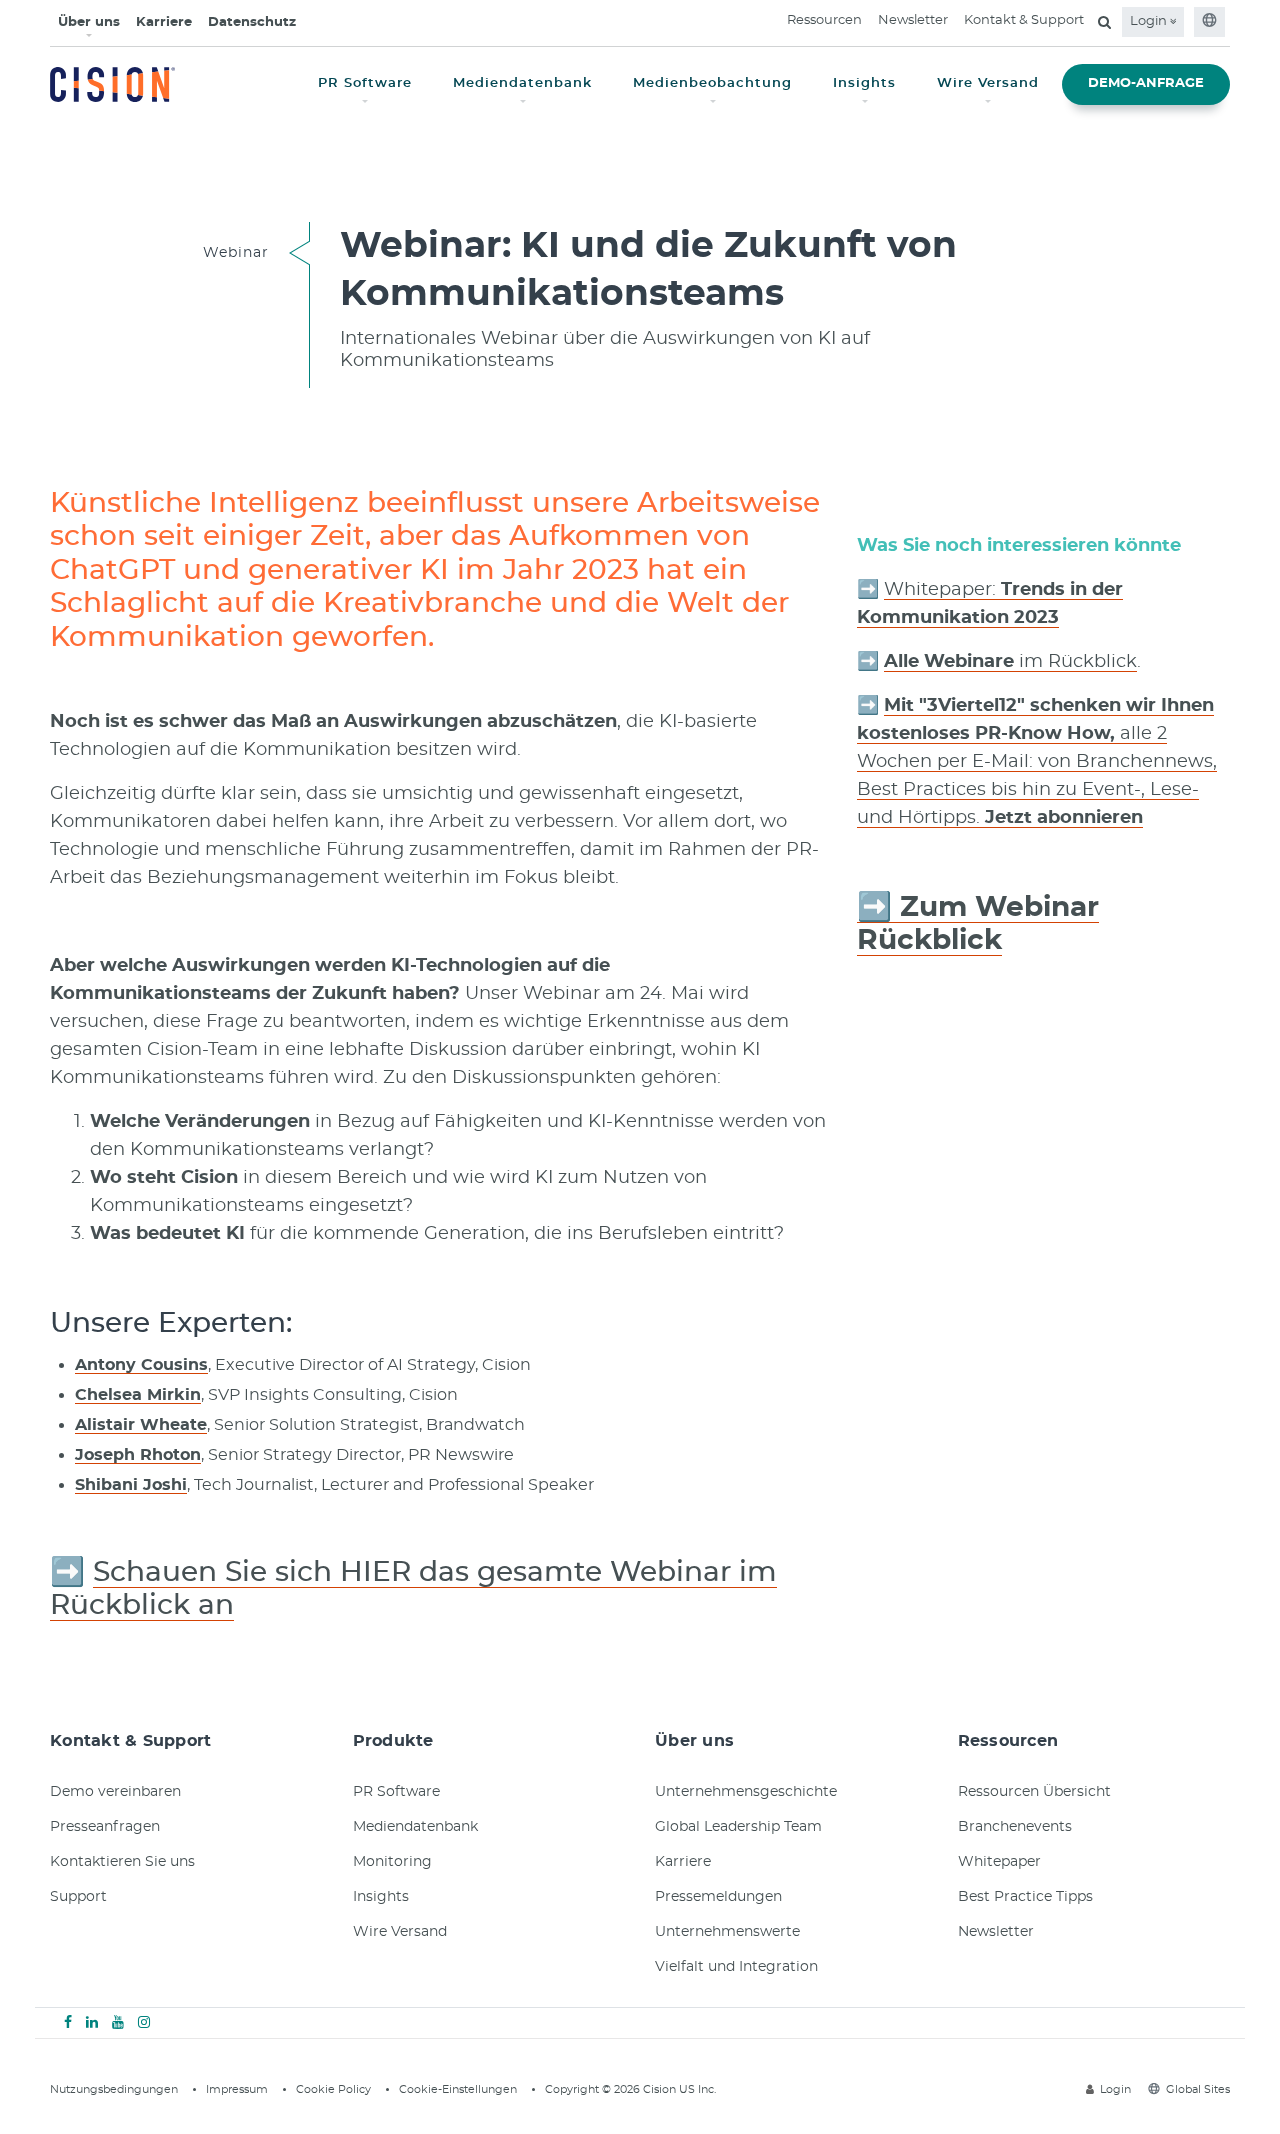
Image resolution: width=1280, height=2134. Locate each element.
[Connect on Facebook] (68, 2023)
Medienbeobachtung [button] (712, 83)
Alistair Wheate (141, 1425)
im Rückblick (1010, 662)
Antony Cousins (141, 1365)
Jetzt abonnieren (1061, 818)
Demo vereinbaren (115, 1792)
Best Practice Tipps (1025, 1897)
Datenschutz (252, 22)
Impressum (237, 2089)
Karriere (164, 22)
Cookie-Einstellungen (458, 2089)
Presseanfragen (105, 1827)
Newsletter (913, 20)
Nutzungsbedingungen (114, 2089)
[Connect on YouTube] (118, 2023)
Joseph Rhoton (138, 1455)
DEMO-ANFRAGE (1146, 83)
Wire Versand (400, 1932)
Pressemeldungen (718, 1897)
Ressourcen (824, 20)
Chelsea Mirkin (138, 1395)
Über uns (89, 22)
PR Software (396, 1792)
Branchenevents (1015, 1827)
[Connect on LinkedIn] (92, 2023)
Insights (381, 1897)
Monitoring (392, 1862)
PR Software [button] (365, 83)
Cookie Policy (333, 2089)
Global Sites (1198, 2089)
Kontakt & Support (1024, 20)
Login (1150, 21)
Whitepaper (999, 1862)
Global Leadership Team (738, 1827)
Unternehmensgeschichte (746, 1792)
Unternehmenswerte (727, 1932)
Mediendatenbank (415, 1827)
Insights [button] (864, 83)
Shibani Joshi (131, 1485)
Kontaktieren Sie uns (122, 1862)
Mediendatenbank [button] (522, 83)
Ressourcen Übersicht (1034, 1792)
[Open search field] (1104, 22)
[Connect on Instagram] (144, 2023)
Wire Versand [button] (988, 83)
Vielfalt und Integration (736, 1967)
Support (78, 1897)
